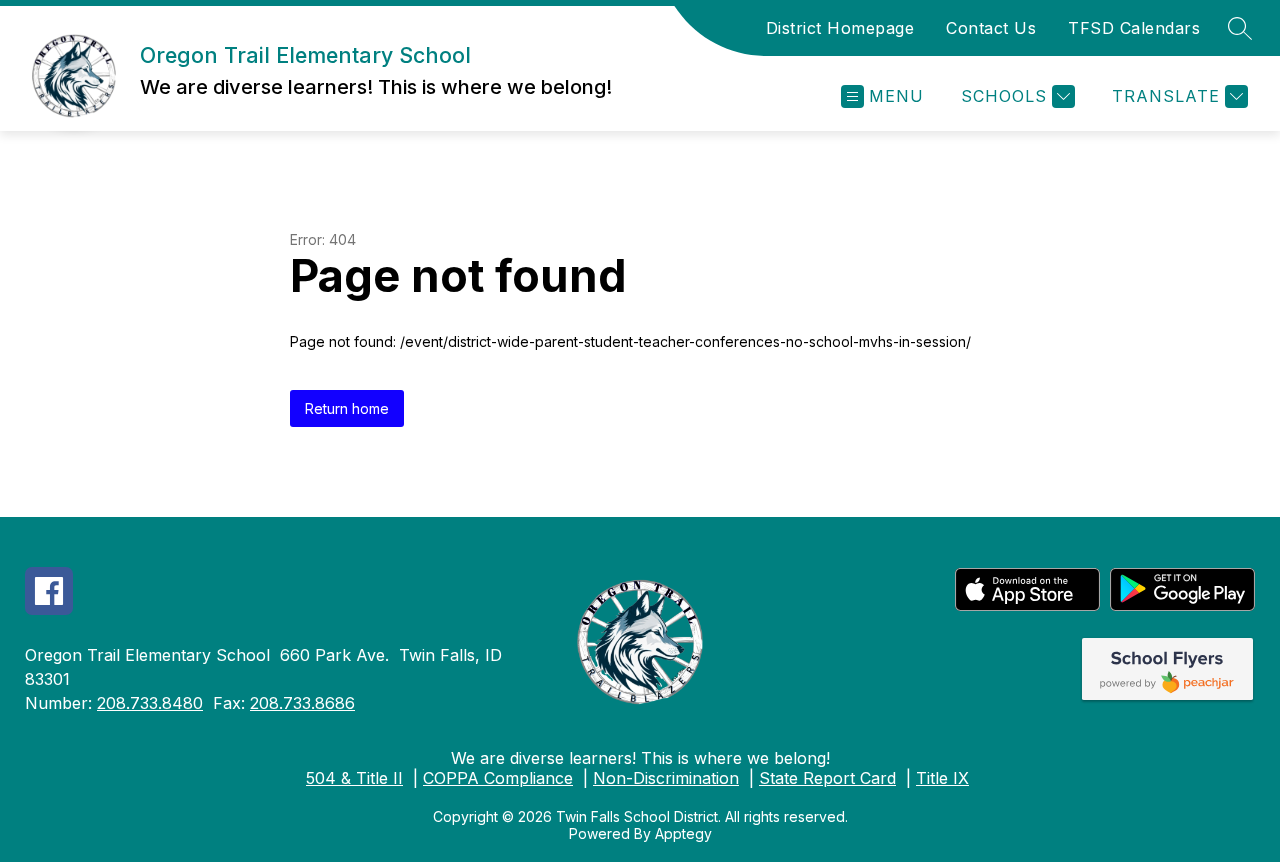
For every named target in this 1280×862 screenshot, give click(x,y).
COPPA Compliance (498, 778)
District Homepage (840, 28)
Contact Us (991, 28)
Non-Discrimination (666, 778)
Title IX (942, 778)
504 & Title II (354, 778)
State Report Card (827, 778)
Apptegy (683, 833)
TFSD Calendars (1134, 28)
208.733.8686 (302, 703)
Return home (347, 408)
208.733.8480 (150, 703)
